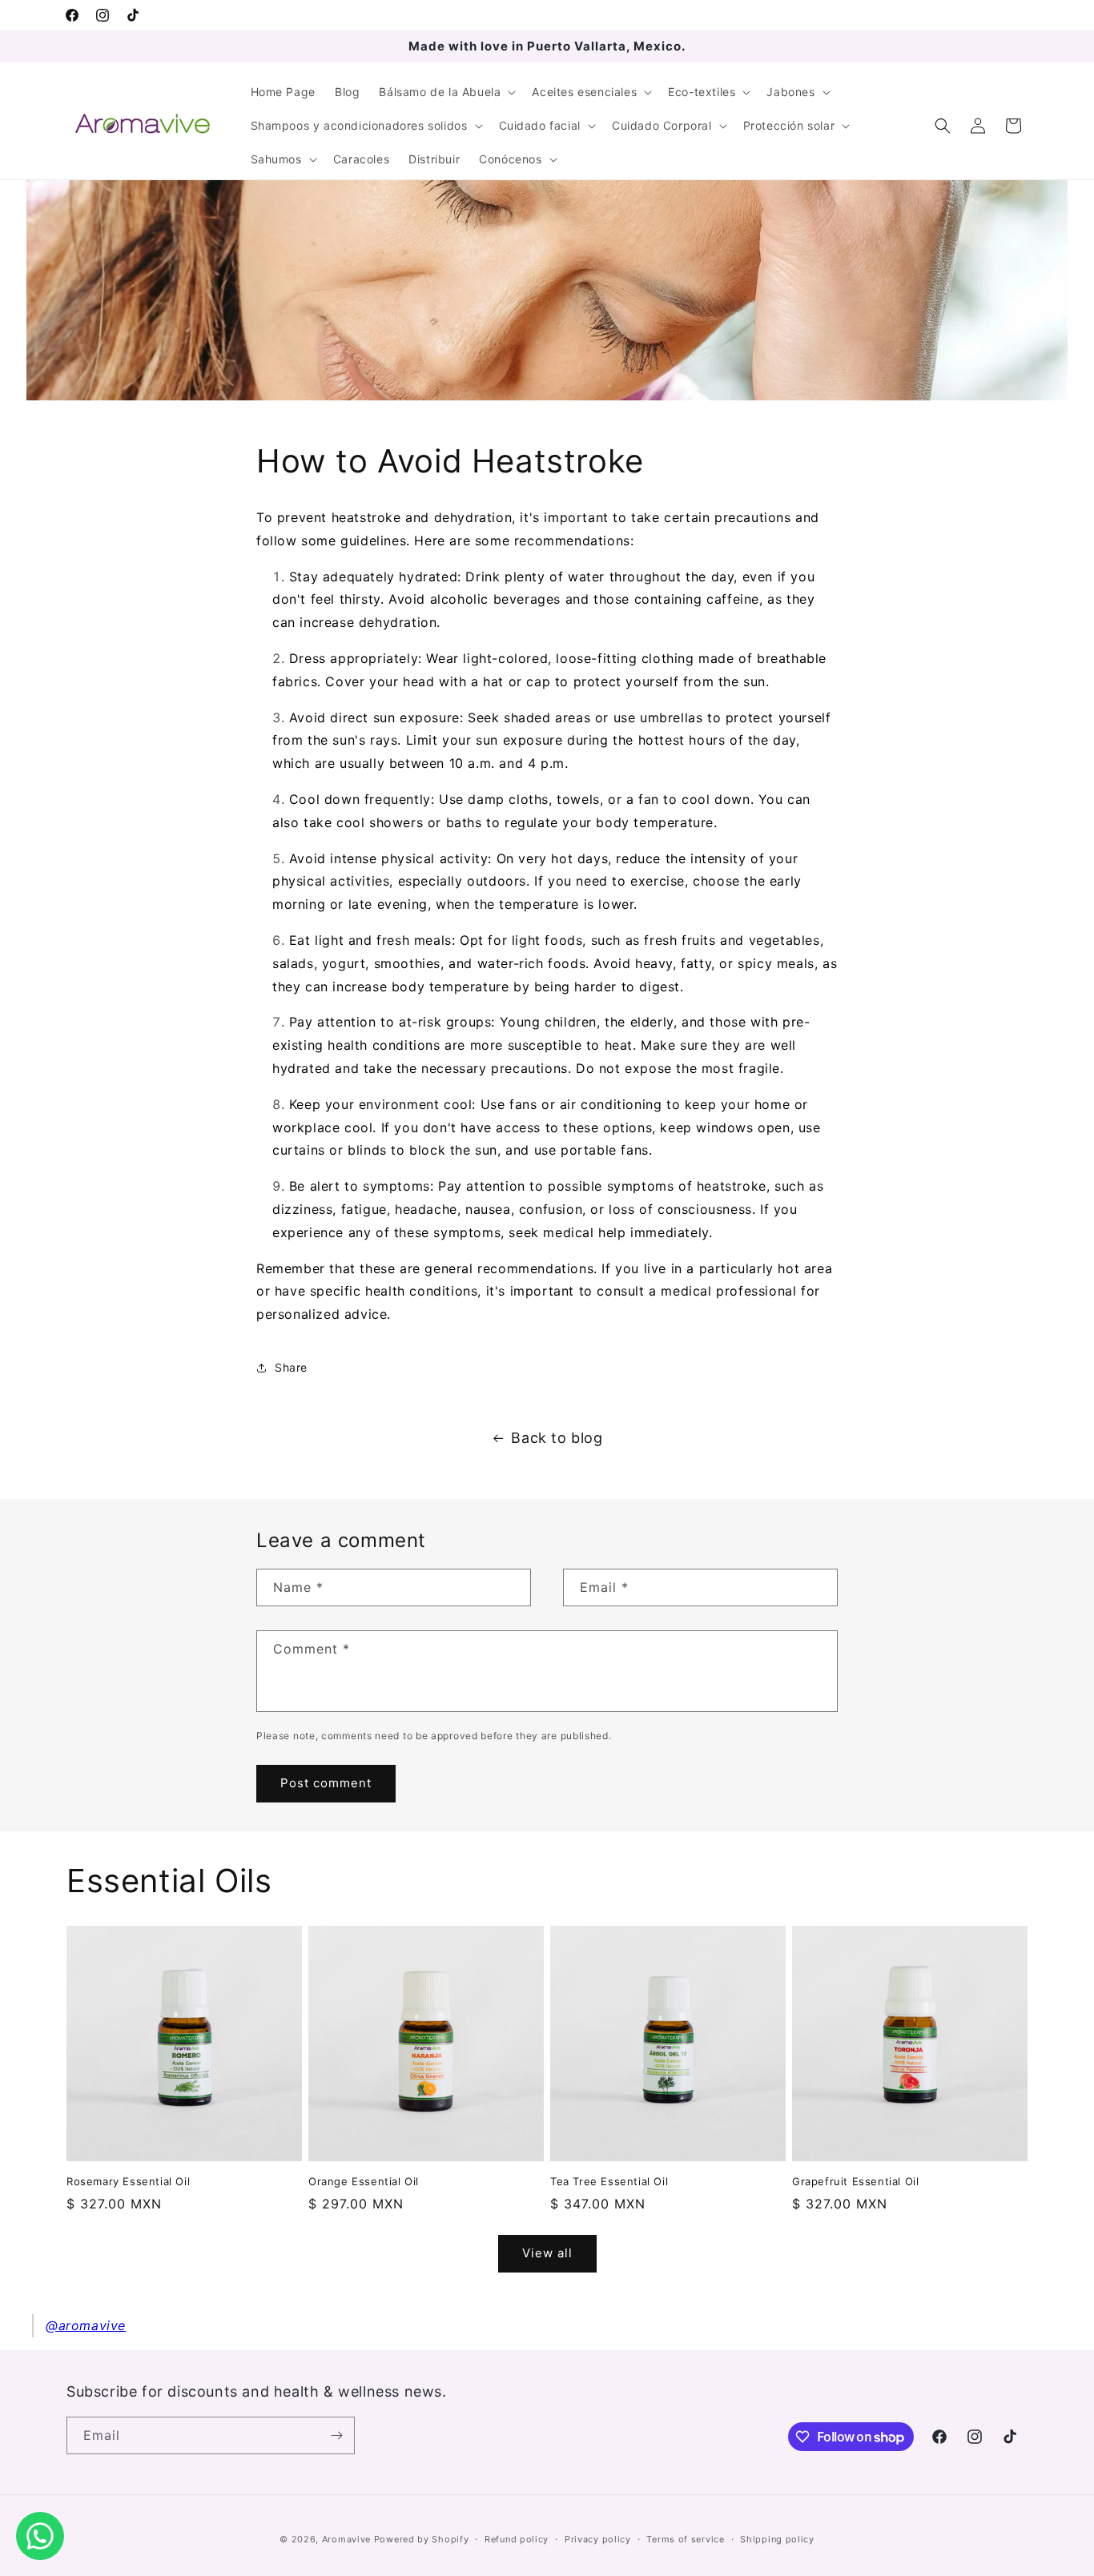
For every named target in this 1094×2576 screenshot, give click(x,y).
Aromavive (346, 2539)
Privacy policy (598, 2539)
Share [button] (291, 1367)
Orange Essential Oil (364, 2181)
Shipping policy (777, 2539)
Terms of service (685, 2539)
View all (547, 2253)
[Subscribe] (336, 2435)
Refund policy (517, 2539)
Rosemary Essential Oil (128, 2181)
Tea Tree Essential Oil (609, 2181)
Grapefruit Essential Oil (855, 2181)
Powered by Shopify (422, 2539)
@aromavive (86, 2325)
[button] (446, 92)
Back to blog (557, 1438)
